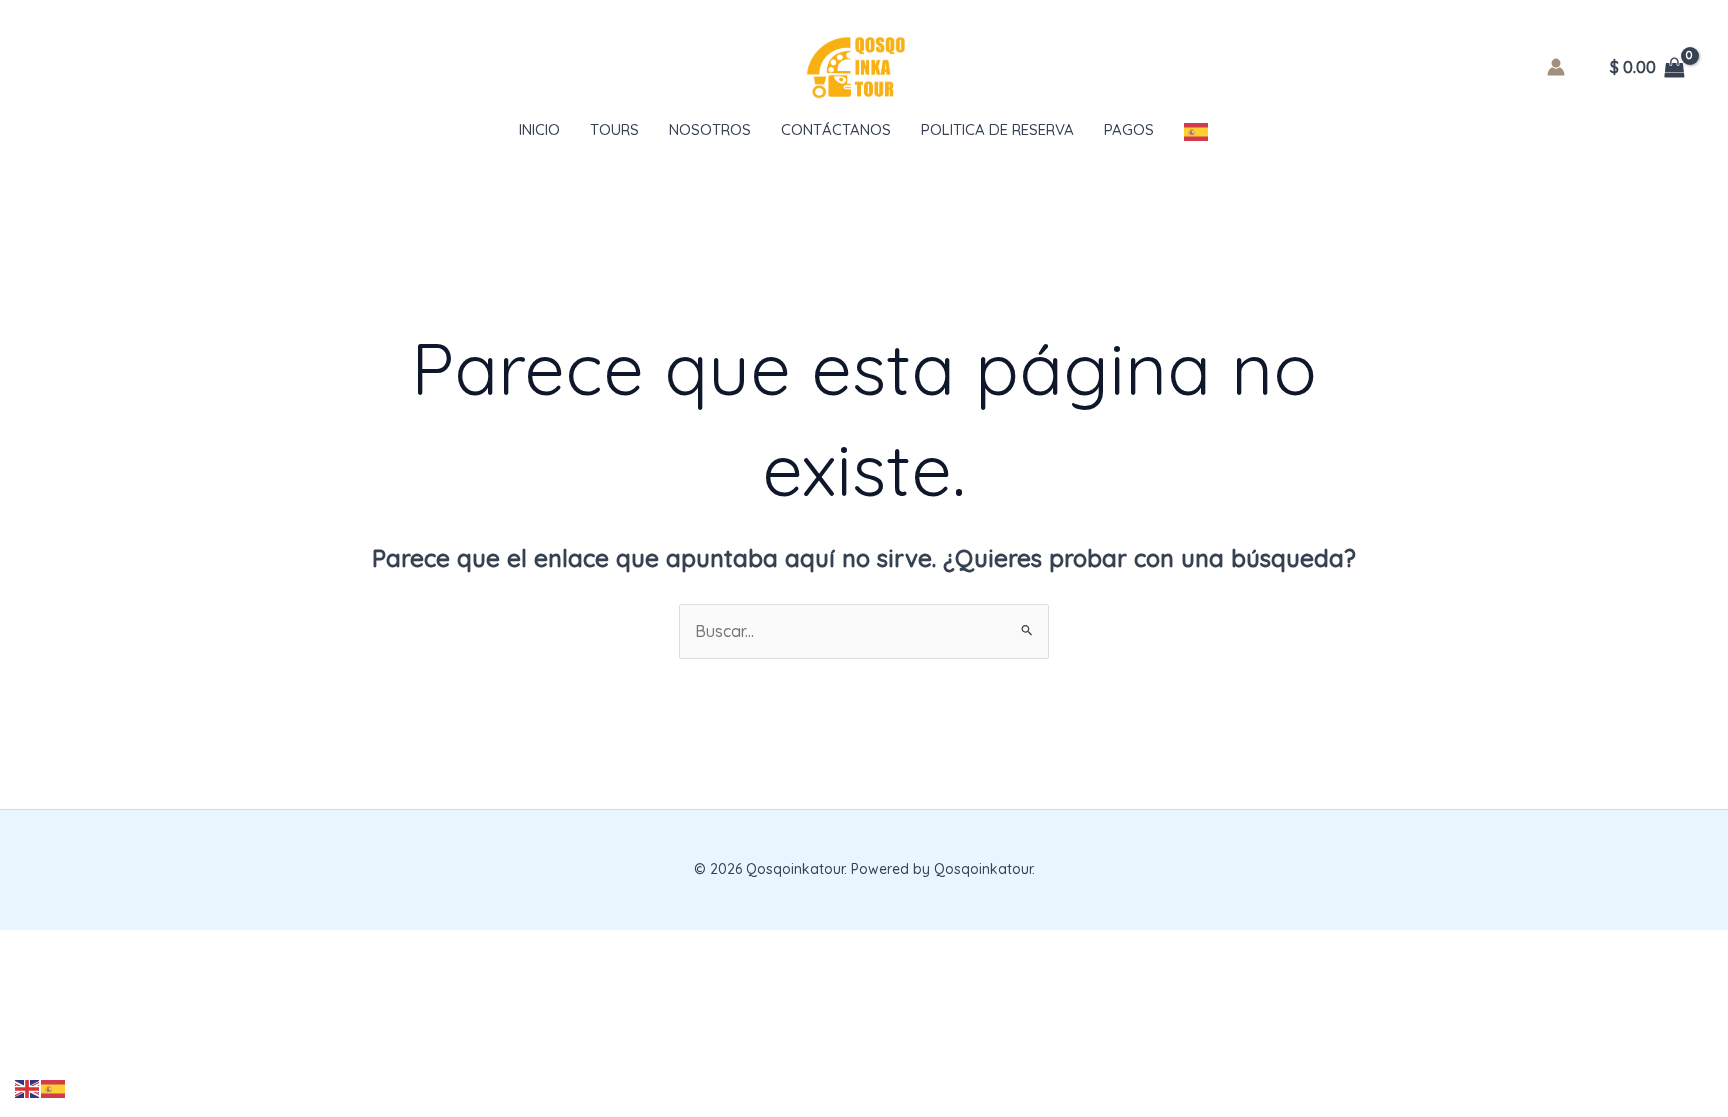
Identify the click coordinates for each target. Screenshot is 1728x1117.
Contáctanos (836, 129)
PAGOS (1129, 129)
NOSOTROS (710, 129)
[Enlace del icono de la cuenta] (1556, 67)
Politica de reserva (997, 129)
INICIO (539, 129)
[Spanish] (1197, 130)
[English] (28, 1087)
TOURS (614, 129)
